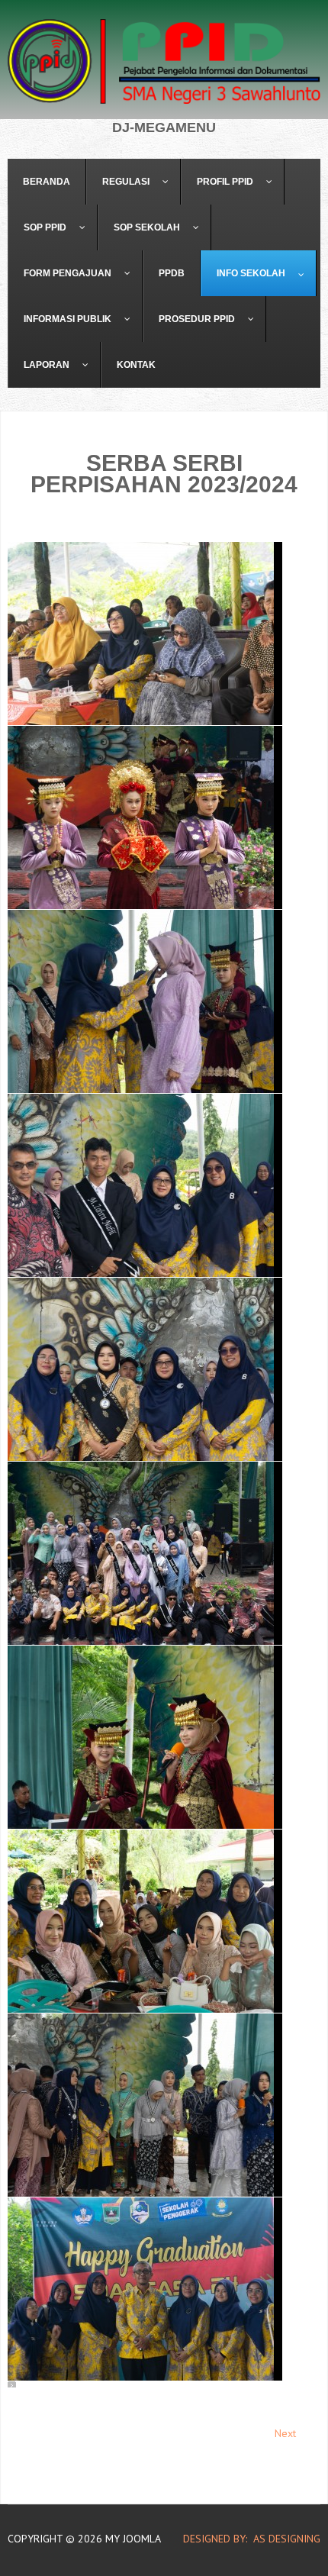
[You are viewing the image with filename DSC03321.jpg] (145, 1553)
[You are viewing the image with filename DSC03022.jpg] (145, 634)
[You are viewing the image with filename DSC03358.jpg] (145, 1921)
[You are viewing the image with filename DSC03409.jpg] (145, 2289)
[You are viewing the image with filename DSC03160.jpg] (145, 1185)
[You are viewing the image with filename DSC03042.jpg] (145, 817)
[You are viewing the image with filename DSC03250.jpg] (145, 1369)
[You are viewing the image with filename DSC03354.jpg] (145, 1737)
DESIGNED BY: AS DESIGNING (246, 2539)
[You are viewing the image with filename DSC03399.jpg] (145, 2105)
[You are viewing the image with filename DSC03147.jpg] (145, 1001)
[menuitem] (47, 182)
